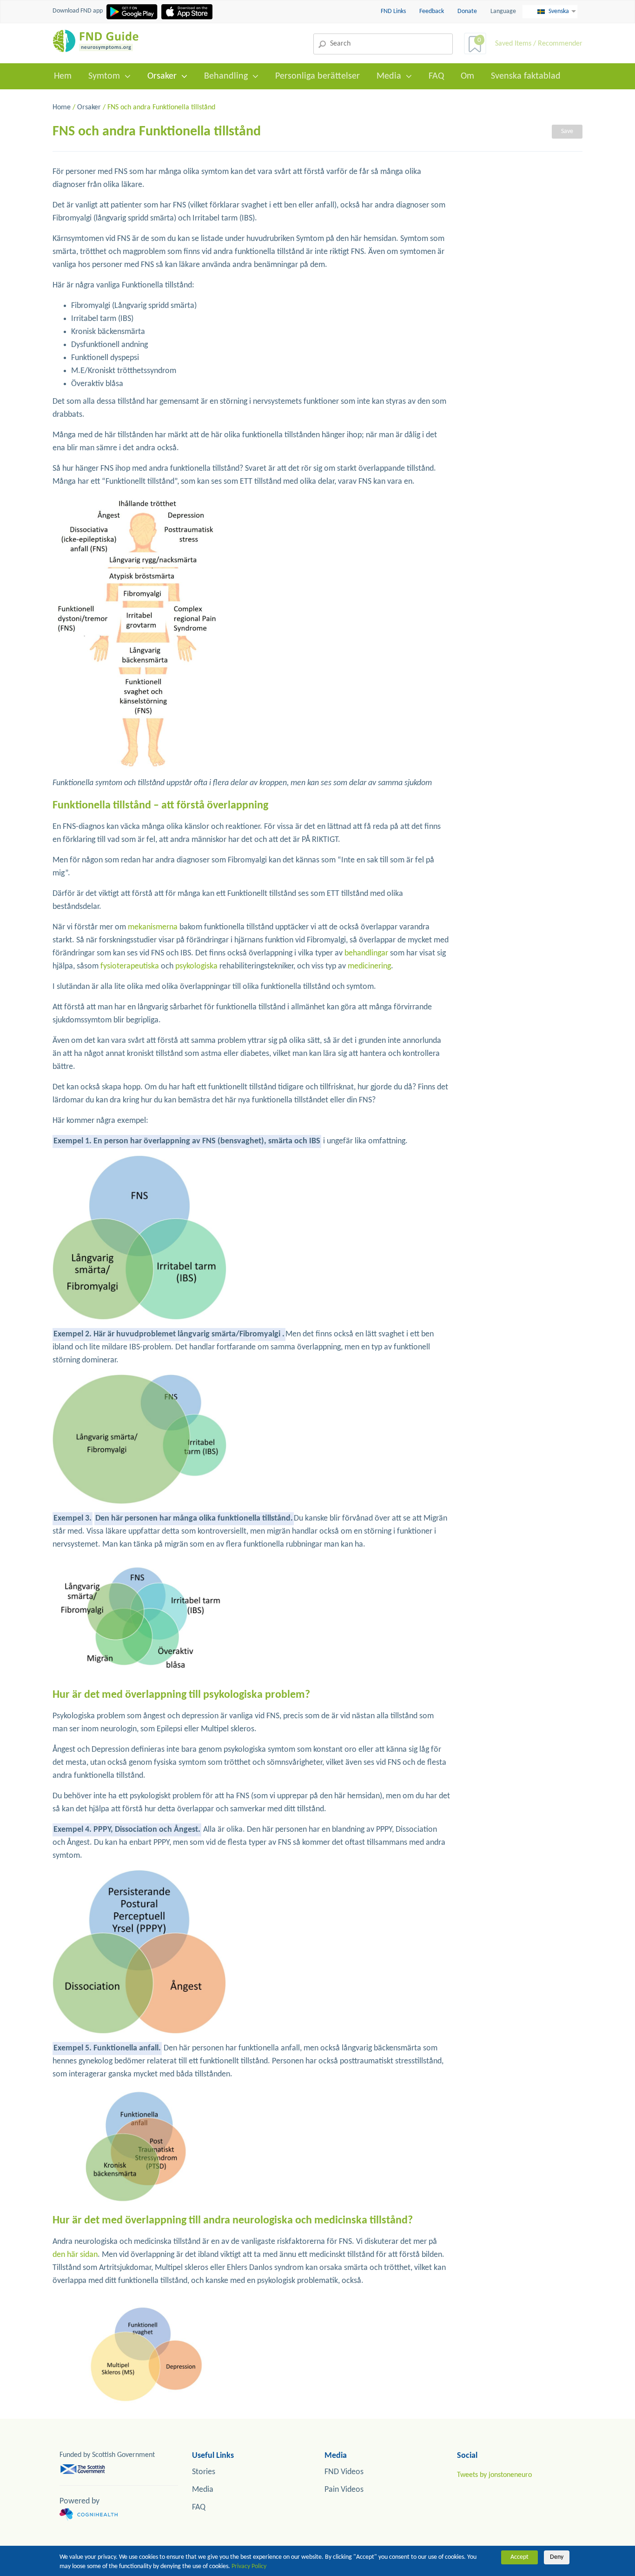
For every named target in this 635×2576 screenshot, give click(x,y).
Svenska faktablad (526, 76)
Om (467, 76)
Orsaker (162, 76)
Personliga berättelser (317, 76)
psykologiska (196, 966)
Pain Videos (344, 2490)
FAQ (436, 76)
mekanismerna (154, 927)
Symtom (104, 76)
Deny (557, 2557)
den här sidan (75, 2255)
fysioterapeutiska (130, 966)
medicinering (369, 966)
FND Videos (344, 2472)
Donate (467, 11)
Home (62, 107)
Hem (63, 76)
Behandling (226, 76)
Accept (519, 2557)
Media (389, 76)
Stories (204, 2472)
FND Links (394, 11)
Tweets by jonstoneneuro (494, 2475)
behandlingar (366, 953)
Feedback (432, 11)
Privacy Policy (249, 2566)
